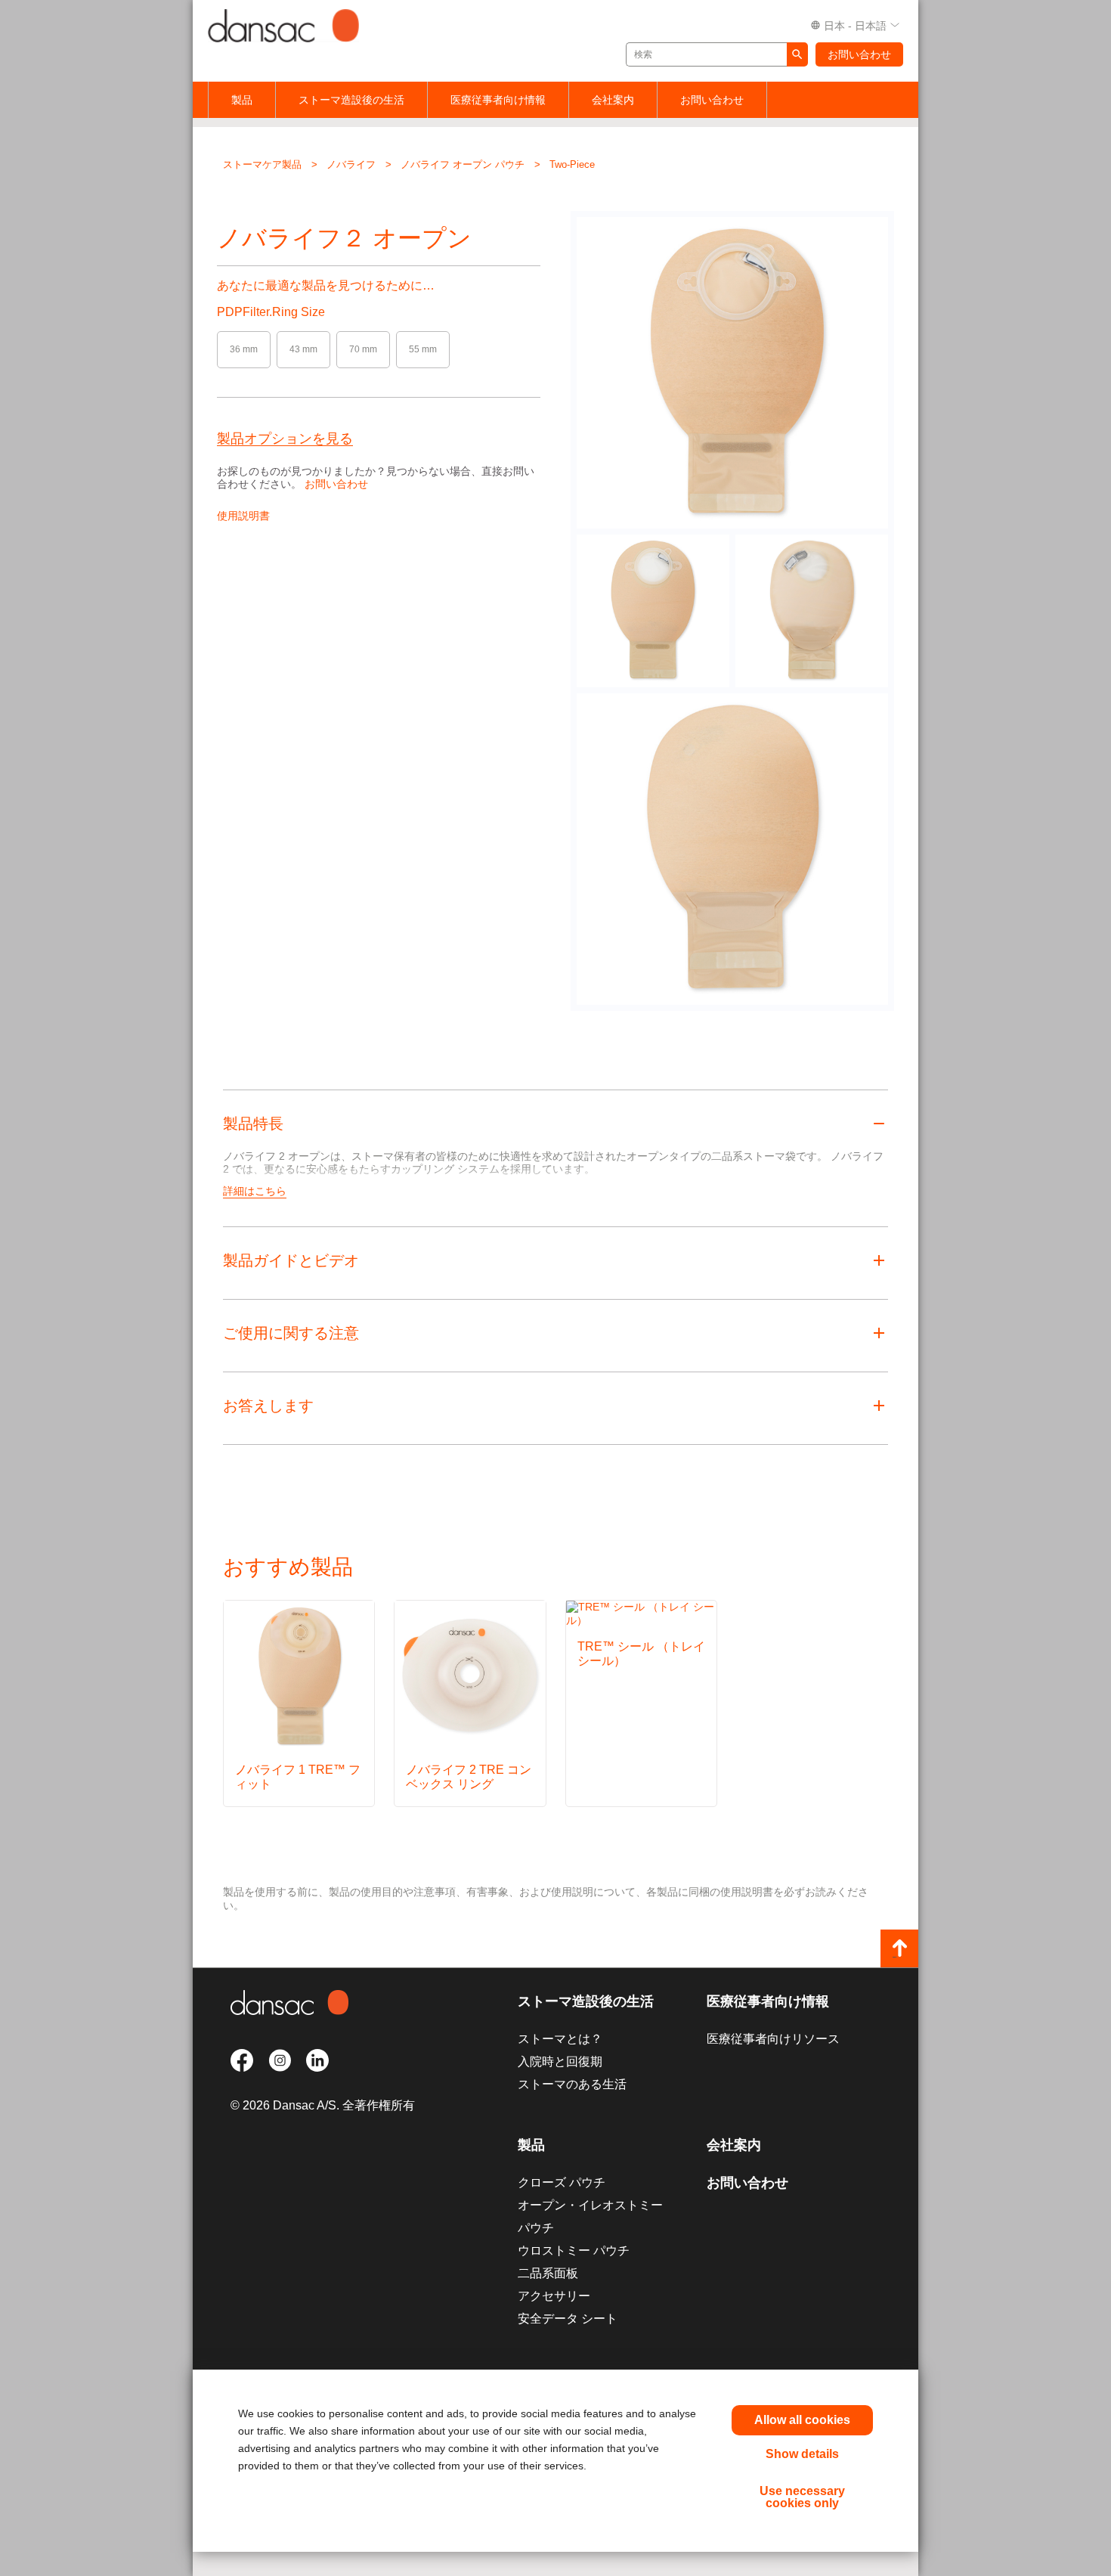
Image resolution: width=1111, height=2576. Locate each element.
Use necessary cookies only (802, 2497)
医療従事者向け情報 (498, 100)
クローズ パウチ (562, 2182)
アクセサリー (554, 2296)
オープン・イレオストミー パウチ (590, 2216)
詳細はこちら (255, 1191)
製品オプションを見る (285, 439)
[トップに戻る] (899, 1948)
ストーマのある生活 (572, 2084)
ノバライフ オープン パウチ (463, 164)
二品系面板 (548, 2273)
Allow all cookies (802, 2420)
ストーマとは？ (560, 2039)
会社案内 (613, 100)
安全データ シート (568, 2319)
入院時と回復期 (560, 2061)
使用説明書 (243, 516)
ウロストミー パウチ (574, 2251)
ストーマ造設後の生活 (351, 100)
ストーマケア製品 (262, 164)
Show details (802, 2454)
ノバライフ (351, 164)
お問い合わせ (859, 54)
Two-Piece (572, 164)
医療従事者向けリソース (773, 2039)
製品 (242, 100)
